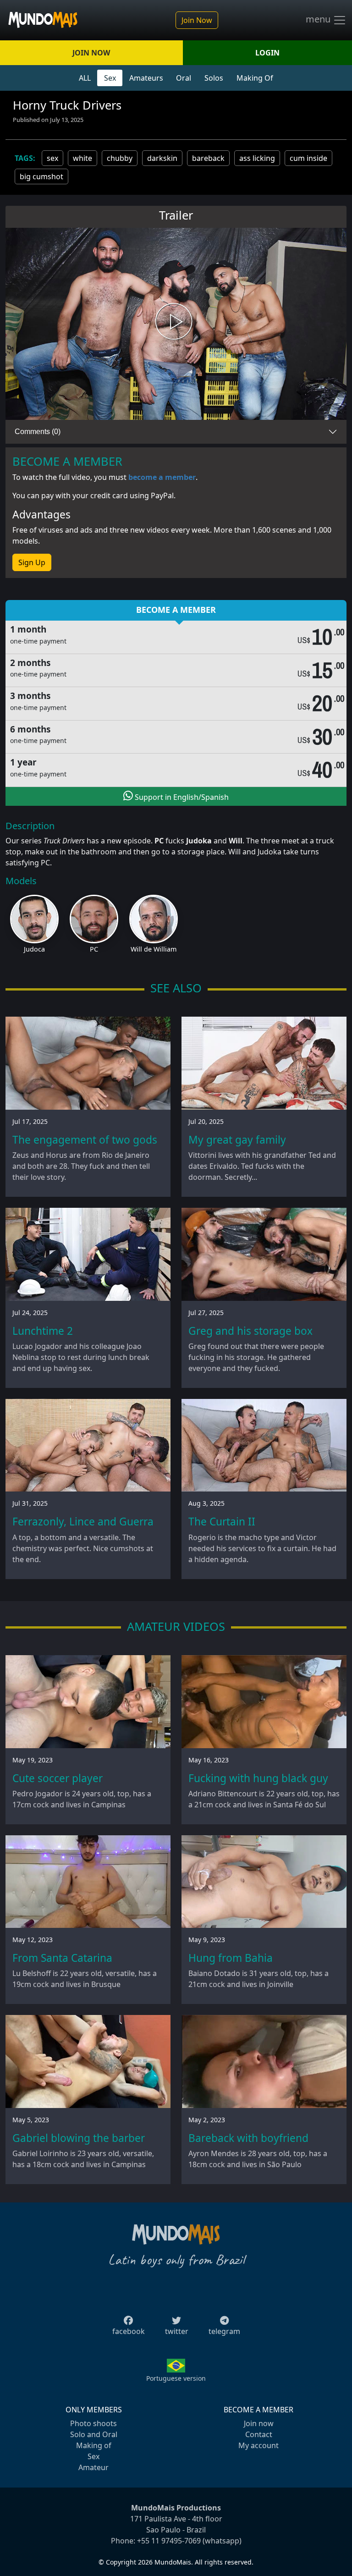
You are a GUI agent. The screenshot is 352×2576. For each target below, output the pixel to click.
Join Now (197, 20)
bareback (208, 158)
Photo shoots (93, 2423)
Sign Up (32, 562)
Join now (259, 2423)
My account (258, 2445)
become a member (162, 477)
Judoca (34, 949)
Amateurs (146, 78)
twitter (177, 2331)
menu (319, 19)
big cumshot (41, 176)
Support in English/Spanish (181, 797)
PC (94, 949)
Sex (110, 78)
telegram (224, 2331)
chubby (120, 158)
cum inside (308, 158)
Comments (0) (38, 432)
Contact (259, 2434)
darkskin (162, 158)
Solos (214, 78)
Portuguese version (176, 2378)
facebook (129, 2331)
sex (52, 158)
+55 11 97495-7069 (169, 2541)
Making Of (255, 78)
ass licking (257, 158)
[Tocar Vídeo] (176, 324)
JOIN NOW (91, 53)
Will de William (154, 949)
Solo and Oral (94, 2434)
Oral (184, 78)
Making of (94, 2445)
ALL (85, 78)
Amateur (93, 2467)
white (82, 158)
